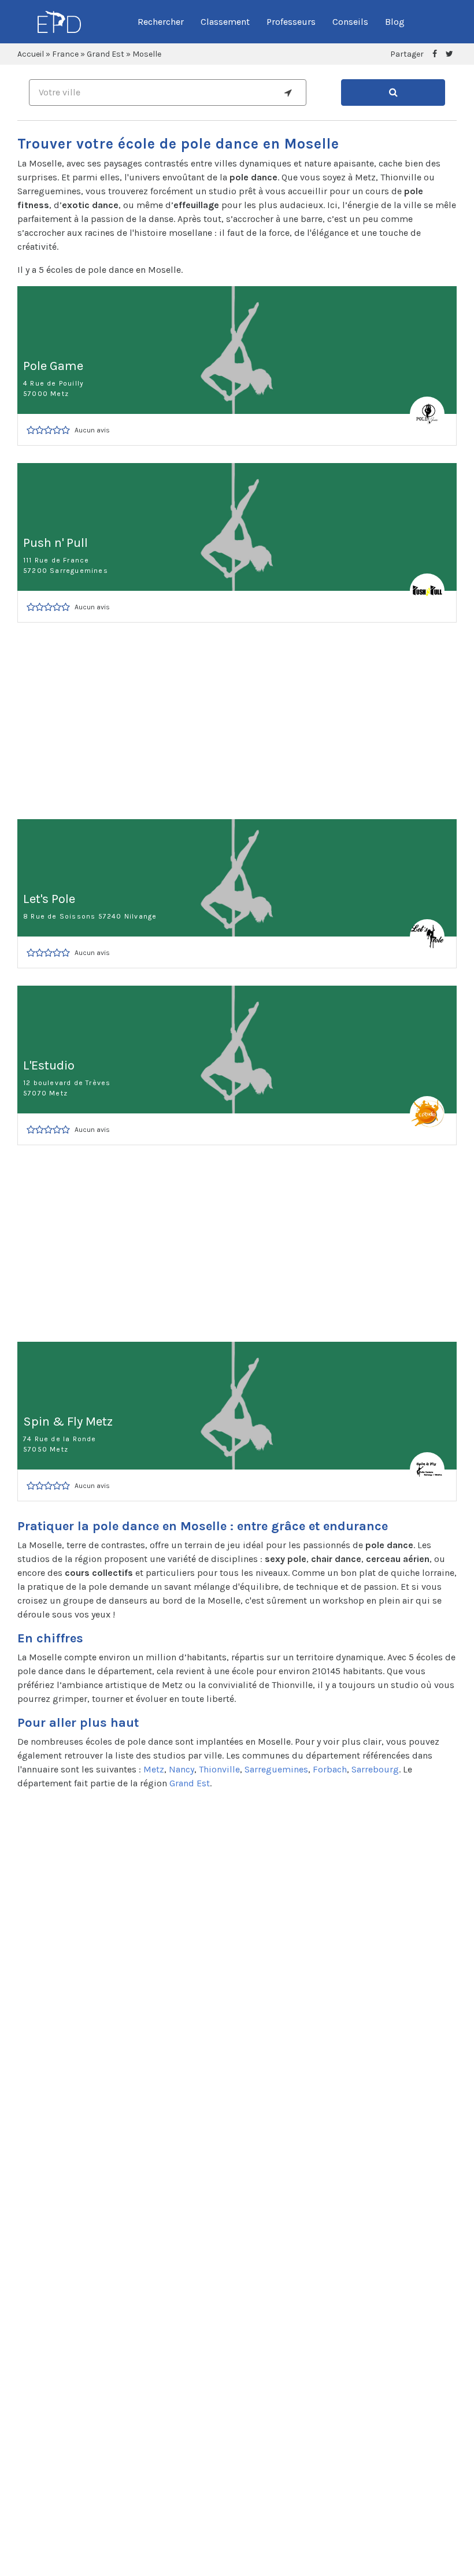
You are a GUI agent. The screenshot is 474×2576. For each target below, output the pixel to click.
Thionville (219, 1769)
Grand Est (105, 54)
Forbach (330, 1769)
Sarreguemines (276, 1769)
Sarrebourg (375, 1769)
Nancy (182, 1769)
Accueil (31, 54)
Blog (395, 22)
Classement (225, 22)
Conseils (350, 22)
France (65, 54)
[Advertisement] (237, 721)
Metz (154, 1769)
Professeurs (291, 22)
